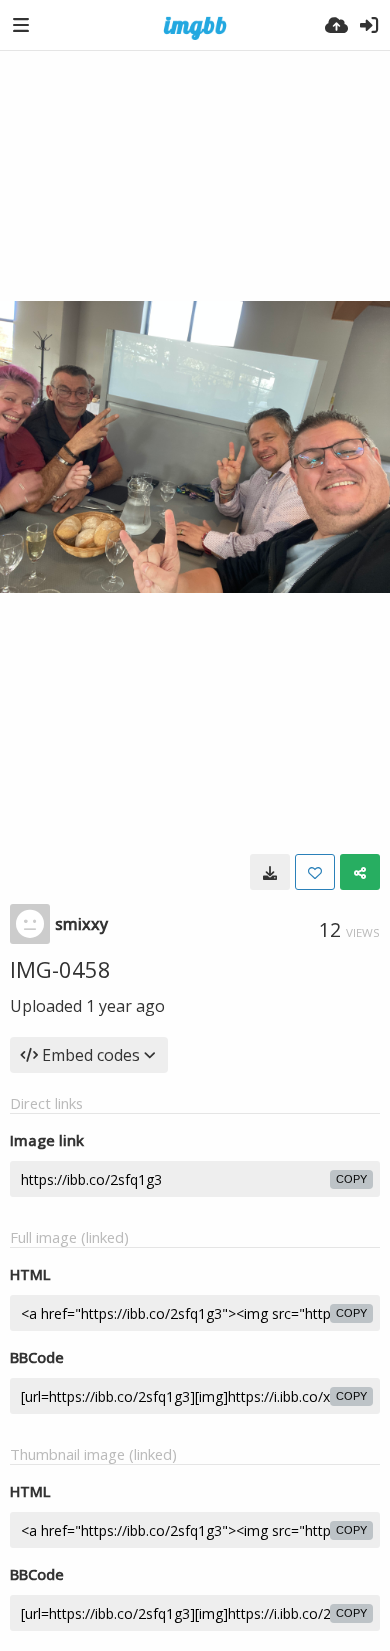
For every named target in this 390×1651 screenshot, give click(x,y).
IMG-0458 (60, 969)
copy (351, 1179)
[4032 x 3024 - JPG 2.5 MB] (270, 872)
